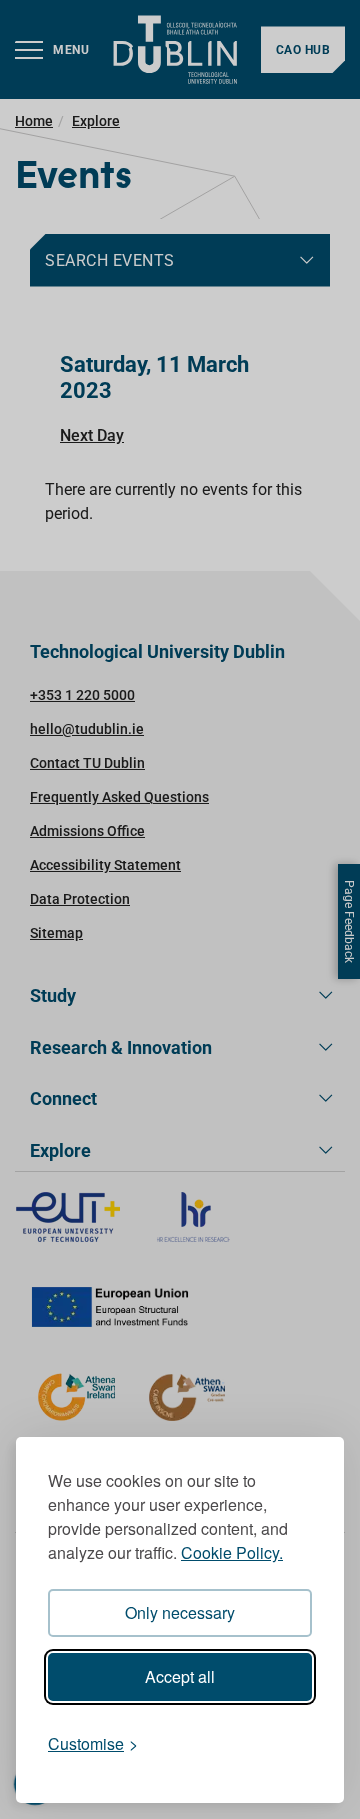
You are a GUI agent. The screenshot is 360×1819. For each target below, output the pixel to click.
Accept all (180, 1676)
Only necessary (180, 1612)
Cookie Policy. (232, 1552)
